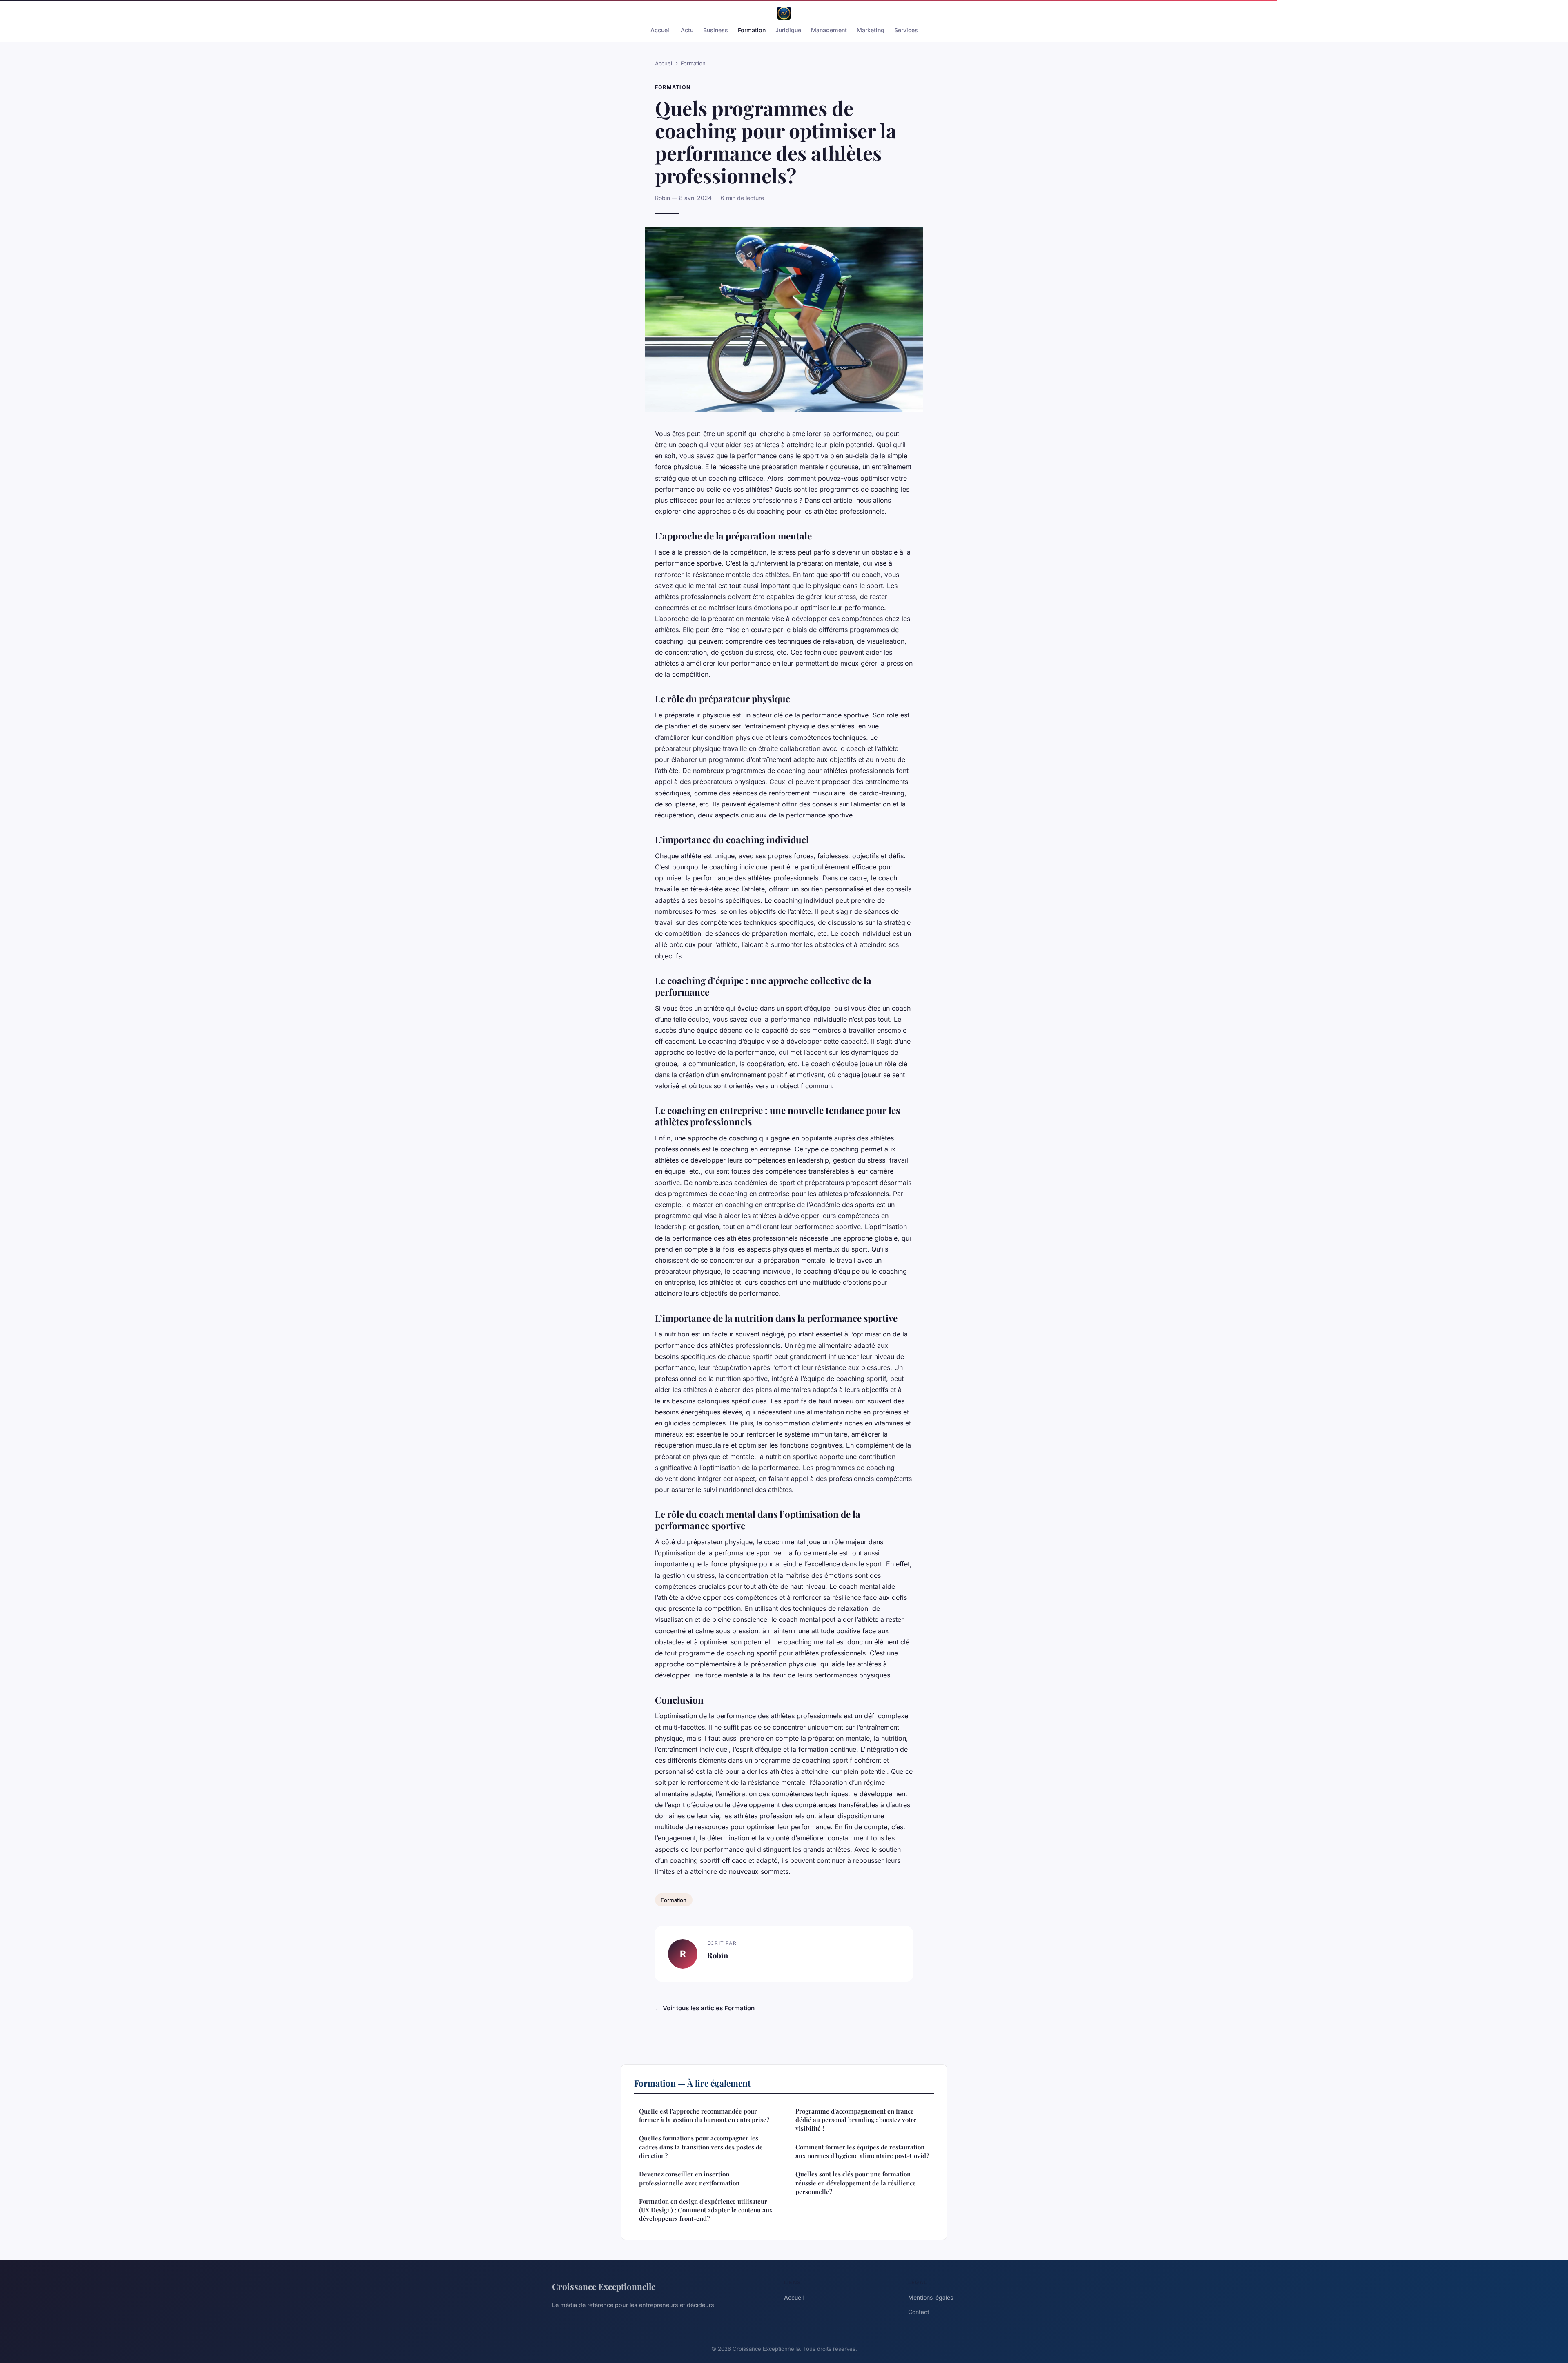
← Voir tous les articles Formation (705, 2008)
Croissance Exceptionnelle (604, 2286)
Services (906, 30)
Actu (687, 30)
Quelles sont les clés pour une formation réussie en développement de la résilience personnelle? (856, 2183)
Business (716, 30)
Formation (752, 30)
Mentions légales (931, 2297)
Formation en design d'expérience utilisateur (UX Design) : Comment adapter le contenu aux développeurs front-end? (706, 2210)
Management (829, 30)
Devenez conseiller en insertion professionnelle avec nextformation (689, 2178)
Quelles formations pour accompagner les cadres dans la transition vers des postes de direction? (701, 2147)
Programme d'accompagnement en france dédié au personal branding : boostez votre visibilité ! (856, 2120)
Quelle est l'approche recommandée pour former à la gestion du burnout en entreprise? (704, 2115)
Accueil (661, 30)
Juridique (788, 30)
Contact (919, 2312)
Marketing (871, 30)
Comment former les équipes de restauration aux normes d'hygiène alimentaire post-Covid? (862, 2151)
